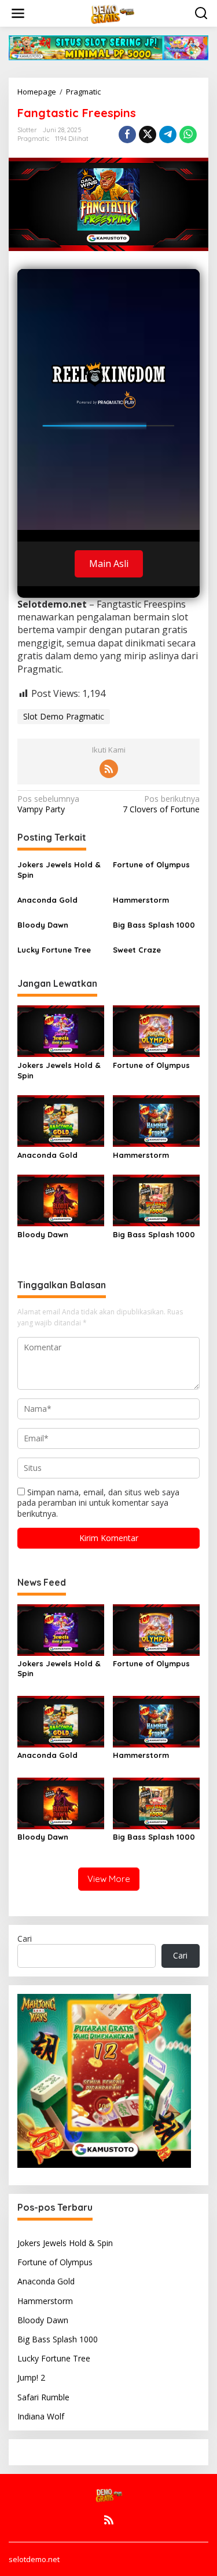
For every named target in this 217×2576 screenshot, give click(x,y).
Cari (25, 1939)
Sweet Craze (137, 950)
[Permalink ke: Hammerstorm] (156, 1120)
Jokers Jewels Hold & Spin (59, 870)
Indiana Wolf (41, 2416)
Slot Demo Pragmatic (64, 716)
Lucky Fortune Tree (54, 950)
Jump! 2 (31, 2377)
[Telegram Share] (168, 135)
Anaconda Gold (47, 900)
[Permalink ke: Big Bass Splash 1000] (156, 1200)
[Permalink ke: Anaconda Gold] (61, 1120)
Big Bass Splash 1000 (154, 925)
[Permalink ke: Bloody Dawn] (61, 1200)
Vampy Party (48, 804)
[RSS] (109, 769)
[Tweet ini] (148, 135)
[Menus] (18, 13)
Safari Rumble (43, 2397)
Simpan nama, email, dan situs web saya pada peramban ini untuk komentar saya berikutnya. (98, 1503)
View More (109, 1879)
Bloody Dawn (43, 925)
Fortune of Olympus (151, 864)
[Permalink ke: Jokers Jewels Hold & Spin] (61, 1030)
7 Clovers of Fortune (161, 804)
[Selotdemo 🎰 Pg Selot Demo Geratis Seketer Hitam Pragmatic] (111, 12)
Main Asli (109, 564)
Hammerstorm (141, 900)
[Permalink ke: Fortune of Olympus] (156, 1030)
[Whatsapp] (188, 135)
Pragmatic (33, 139)
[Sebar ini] (127, 135)
